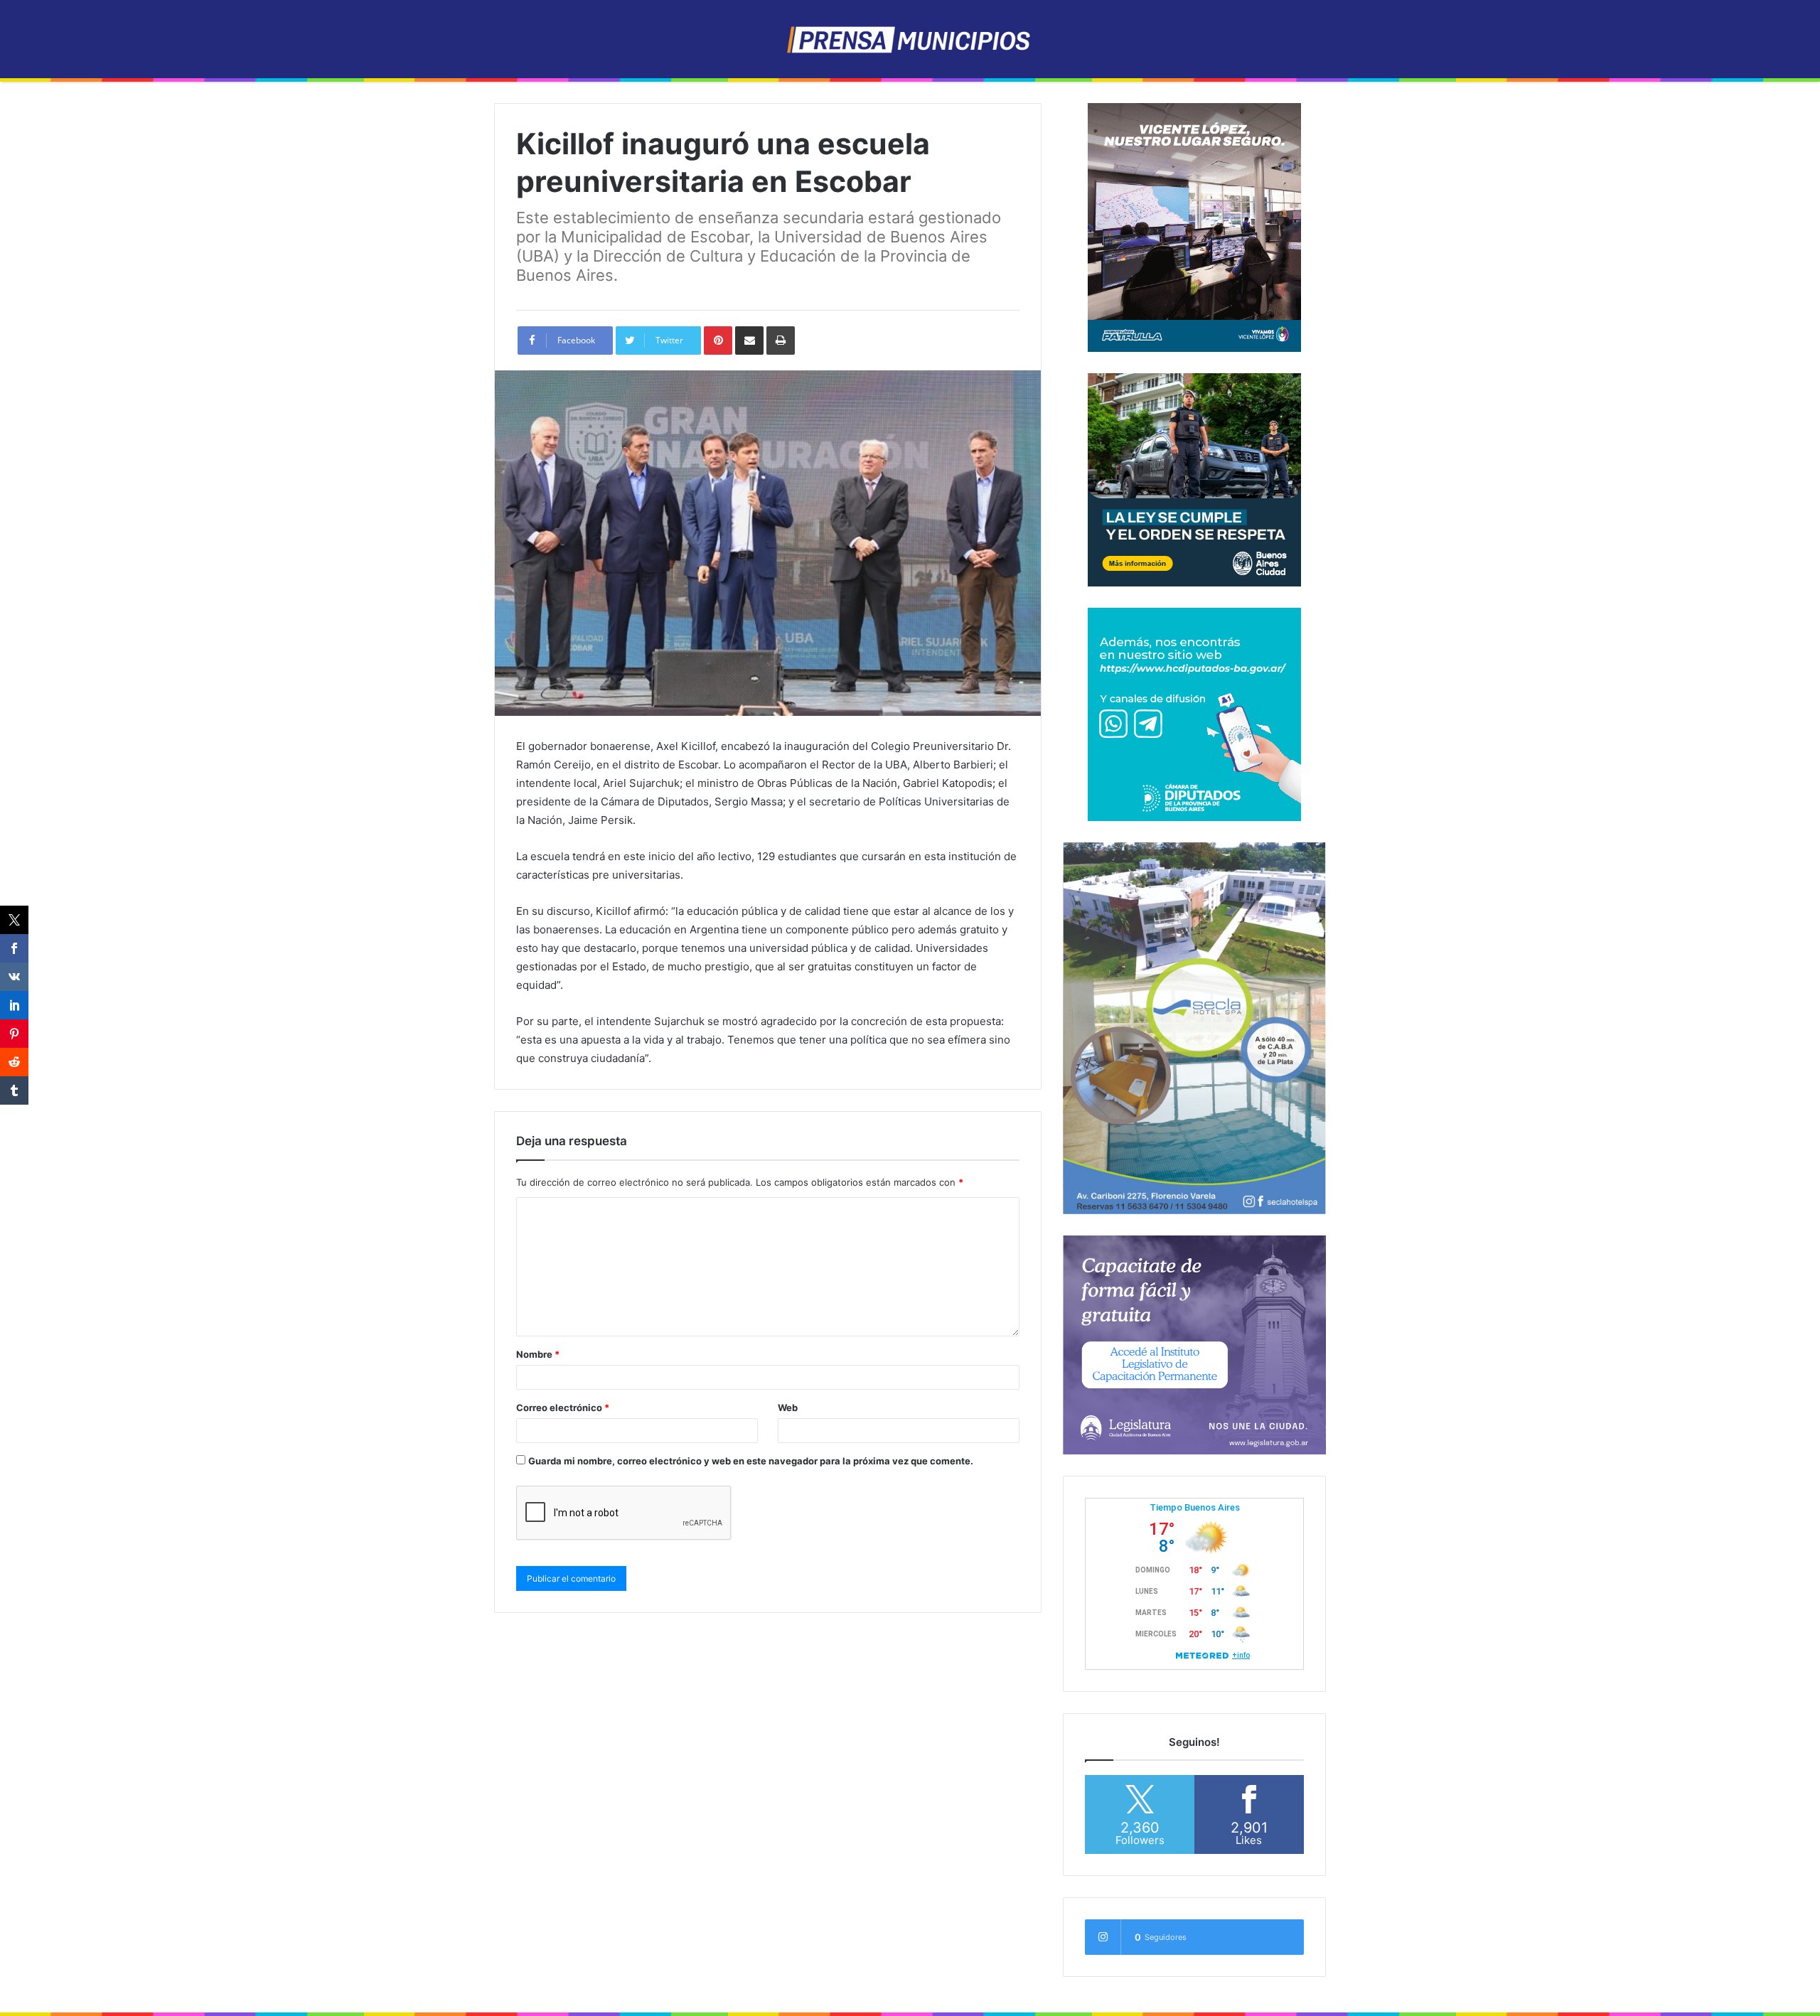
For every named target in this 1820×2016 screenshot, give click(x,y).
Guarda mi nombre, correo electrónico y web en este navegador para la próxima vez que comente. (751, 1461)
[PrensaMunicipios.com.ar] (910, 39)
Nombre (538, 1354)
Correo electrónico (563, 1408)
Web (788, 1408)
